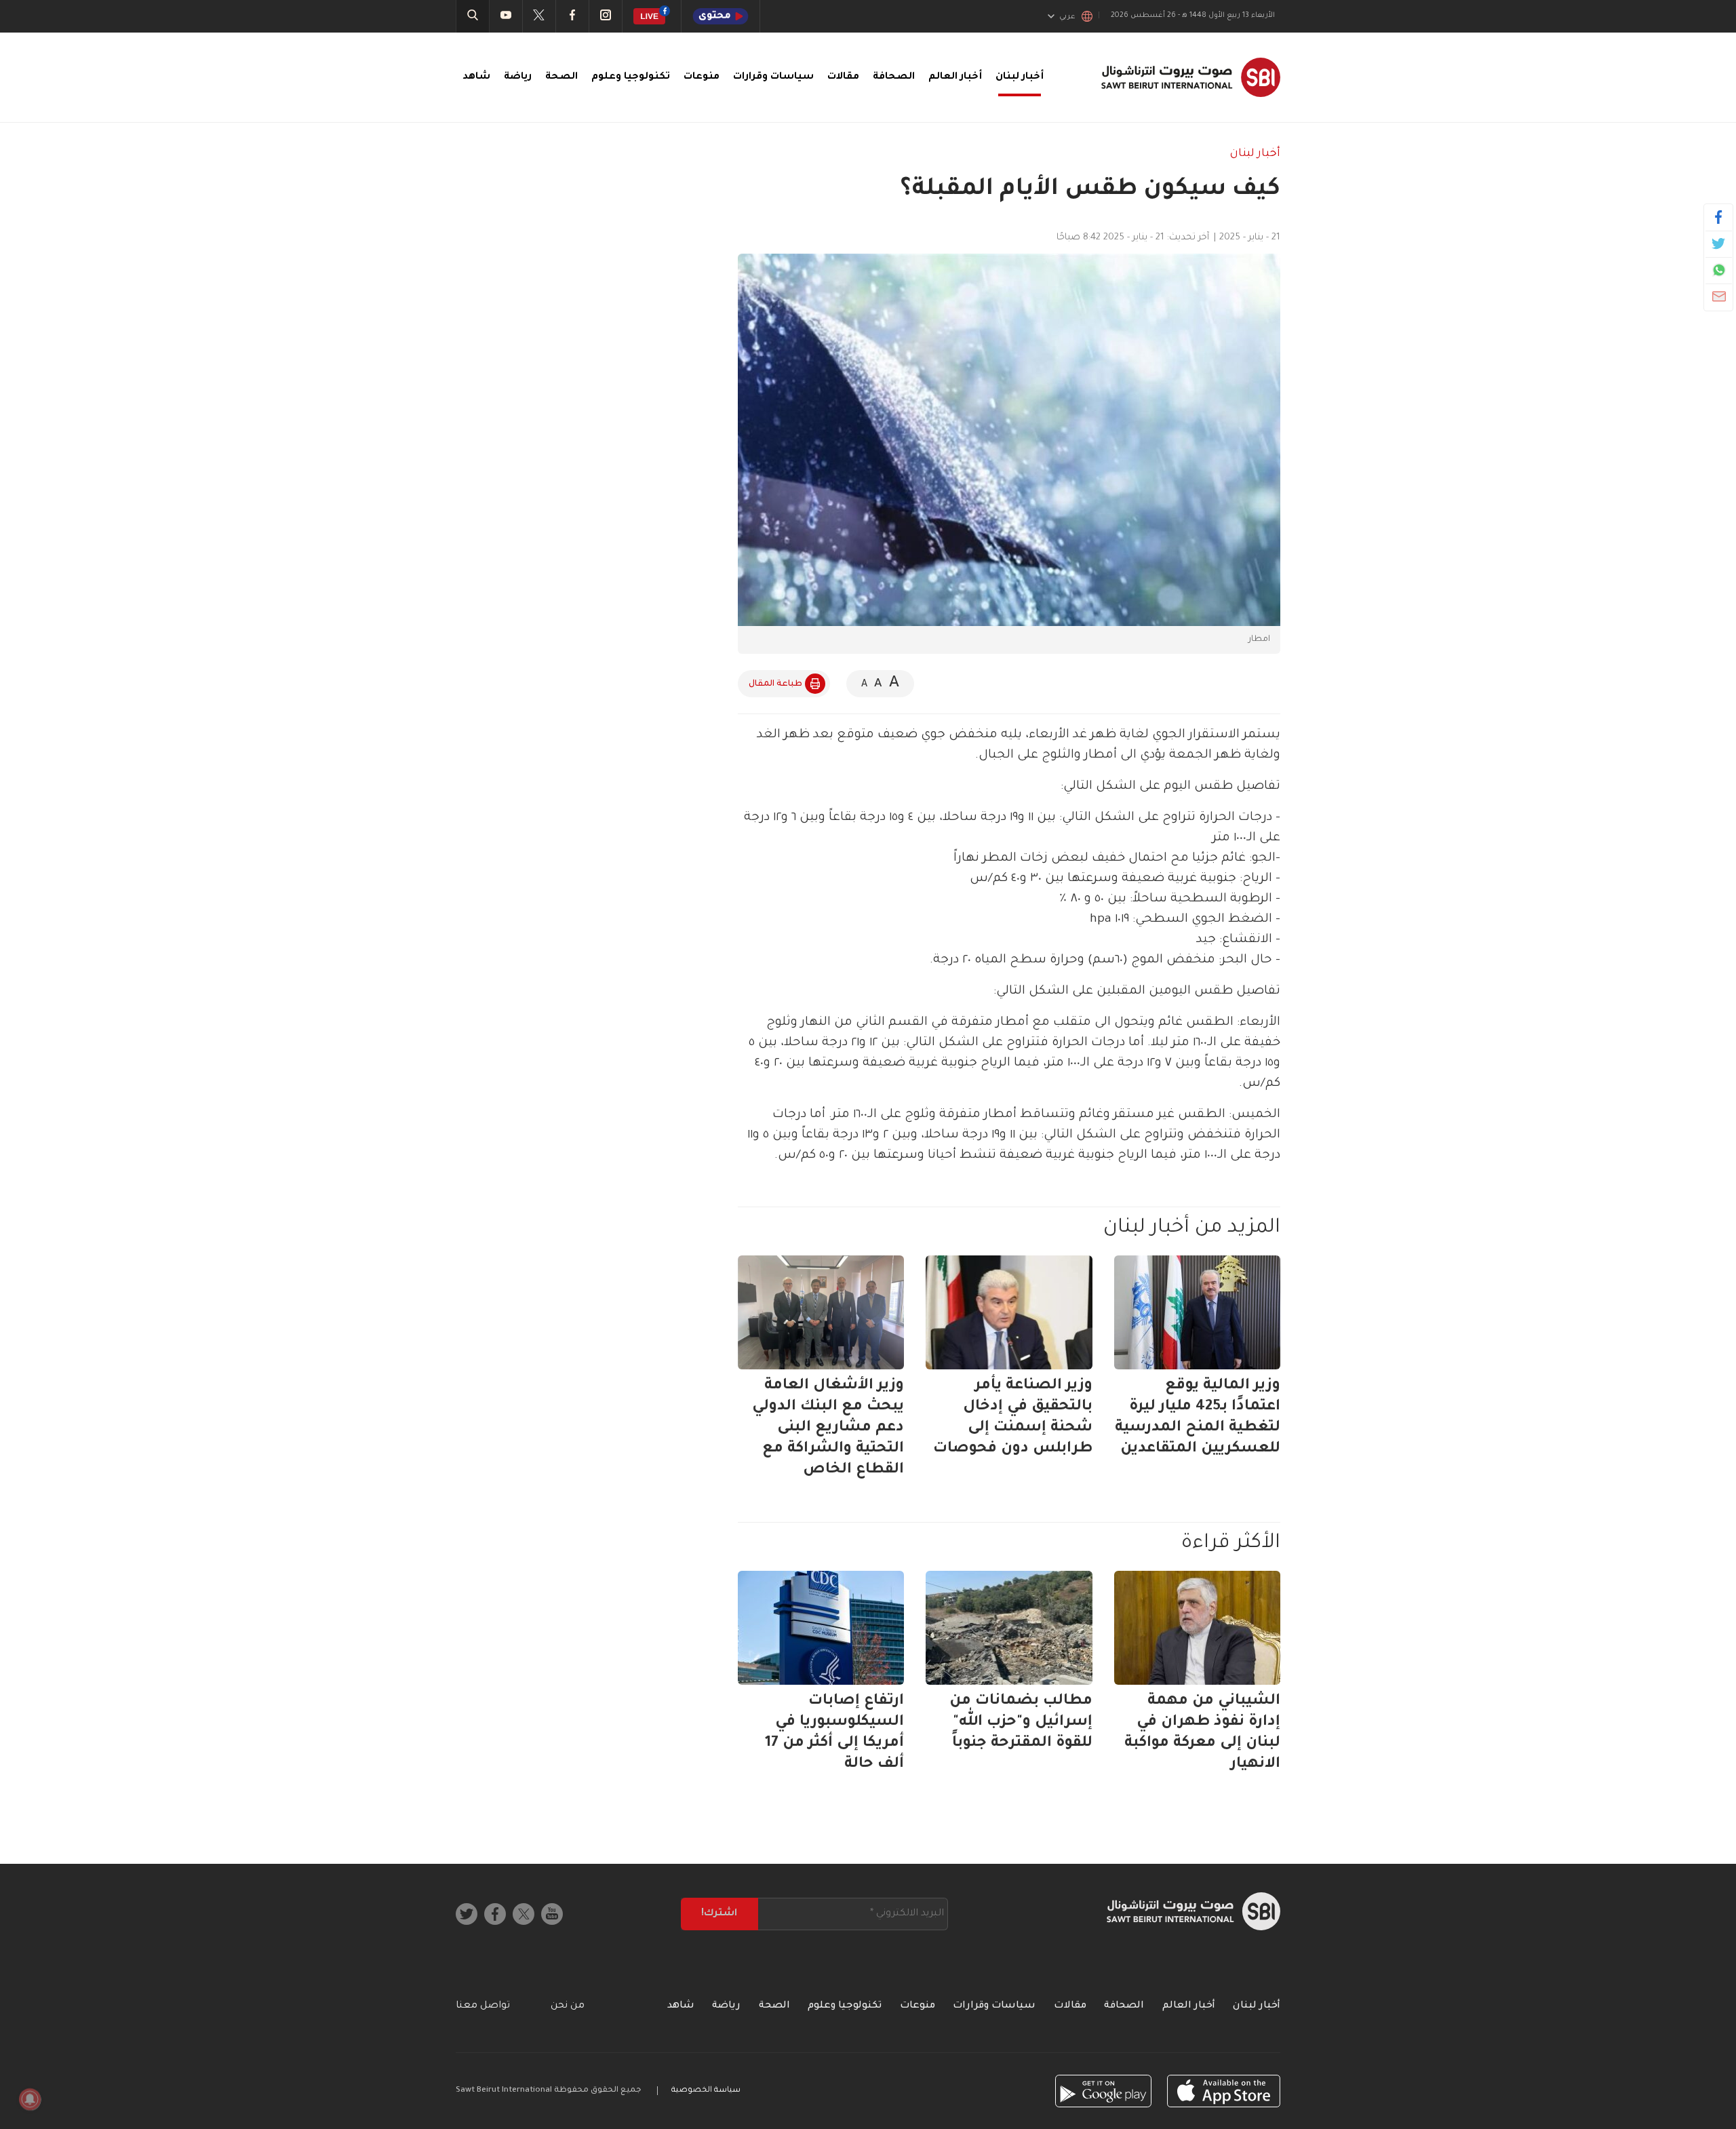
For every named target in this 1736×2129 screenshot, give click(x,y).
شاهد (476, 77)
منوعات (702, 77)
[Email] (1719, 296)
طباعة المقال (775, 684)
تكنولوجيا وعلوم (631, 77)
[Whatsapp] (1719, 270)
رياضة (518, 77)
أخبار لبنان (1020, 77)
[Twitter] (1719, 243)
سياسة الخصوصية (706, 2091)
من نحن (568, 2006)
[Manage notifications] (30, 2099)
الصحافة (894, 77)
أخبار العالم (955, 77)
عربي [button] (1067, 17)
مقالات (843, 77)
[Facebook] (1719, 217)
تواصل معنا (483, 2006)
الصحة (561, 77)
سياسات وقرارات (773, 77)
